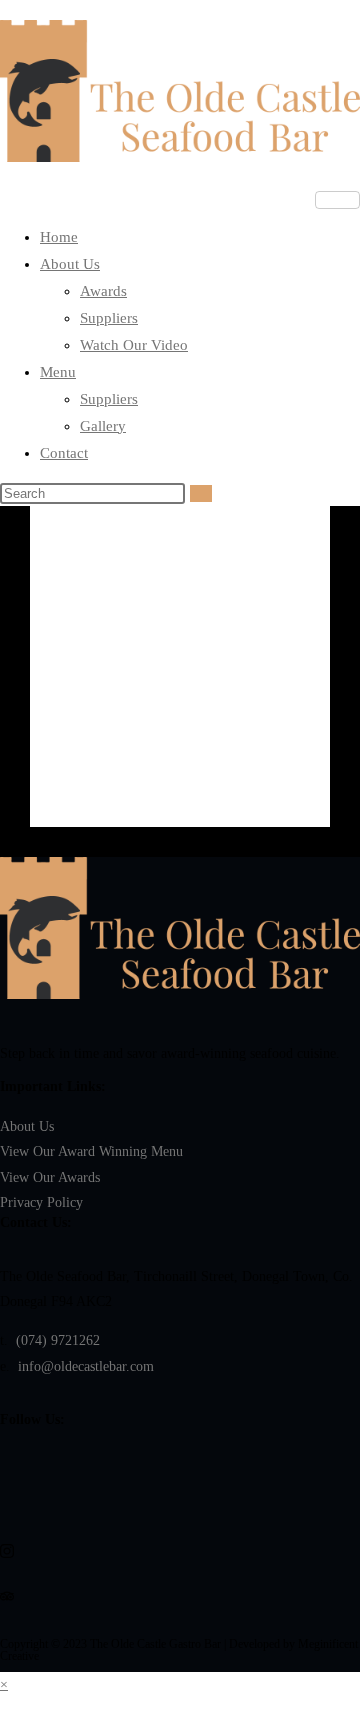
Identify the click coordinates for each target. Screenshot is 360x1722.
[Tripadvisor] (180, 1594)
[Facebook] (180, 1504)
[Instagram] (180, 1549)
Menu (58, 372)
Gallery (103, 426)
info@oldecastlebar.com (86, 1366)
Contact (64, 453)
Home (59, 237)
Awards (103, 291)
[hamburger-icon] (337, 200)
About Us (70, 264)
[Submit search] (201, 493)
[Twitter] (180, 1459)
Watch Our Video (134, 345)
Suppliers (109, 318)
